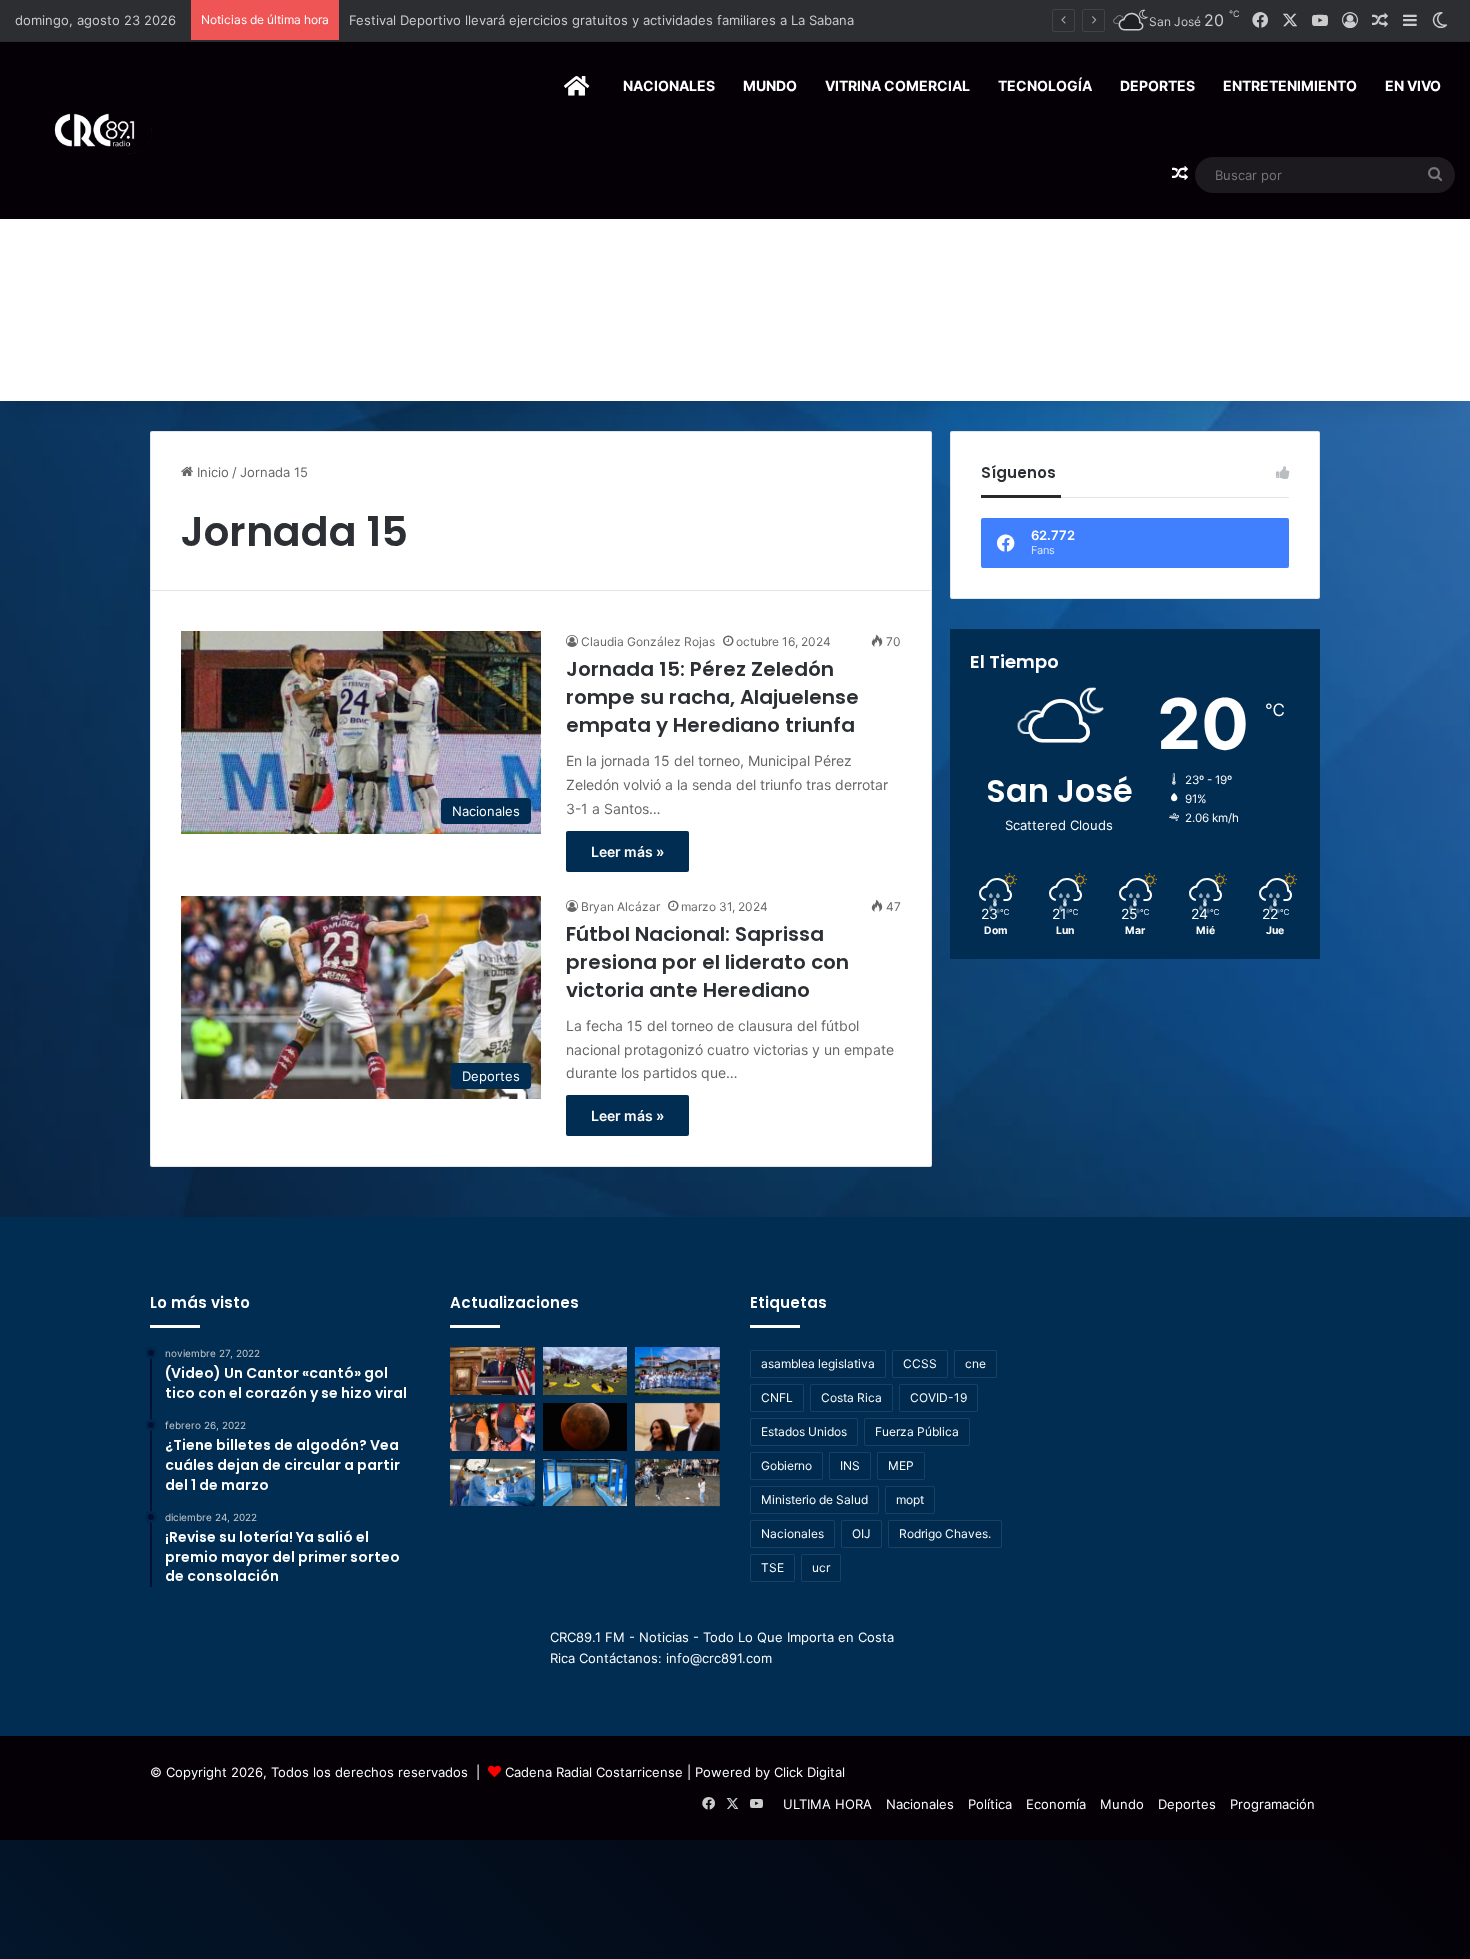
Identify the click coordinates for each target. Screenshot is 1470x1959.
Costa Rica (851, 1397)
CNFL (777, 1397)
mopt (910, 1499)
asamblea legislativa (818, 1363)
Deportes (1157, 85)
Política (990, 1804)
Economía (1056, 1804)
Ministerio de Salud (814, 1499)
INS (850, 1465)
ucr (821, 1567)
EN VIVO (1413, 85)
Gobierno (786, 1465)
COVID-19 (938, 1397)
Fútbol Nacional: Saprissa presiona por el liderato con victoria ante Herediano (707, 962)
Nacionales (669, 85)
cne (975, 1363)
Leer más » (627, 851)
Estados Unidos (804, 1431)
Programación (1272, 1804)
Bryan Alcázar (620, 906)
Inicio (211, 472)
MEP (901, 1465)
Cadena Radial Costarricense (594, 1772)
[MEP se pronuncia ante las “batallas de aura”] (677, 1483)
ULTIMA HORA (827, 1804)
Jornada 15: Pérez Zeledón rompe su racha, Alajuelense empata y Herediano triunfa (712, 697)
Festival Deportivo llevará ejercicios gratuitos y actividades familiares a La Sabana (601, 20)
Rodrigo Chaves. (945, 1533)
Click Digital (809, 1772)
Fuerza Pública (917, 1431)
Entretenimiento (1290, 85)
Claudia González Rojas (648, 641)
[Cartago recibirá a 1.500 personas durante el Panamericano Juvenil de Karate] (677, 1371)
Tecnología (1045, 85)
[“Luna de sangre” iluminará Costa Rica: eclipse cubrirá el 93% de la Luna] (585, 1427)
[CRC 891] (83, 130)
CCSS (920, 1363)
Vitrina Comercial (897, 85)
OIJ (861, 1533)
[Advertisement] (735, 251)
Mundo (770, 85)
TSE (772, 1567)
